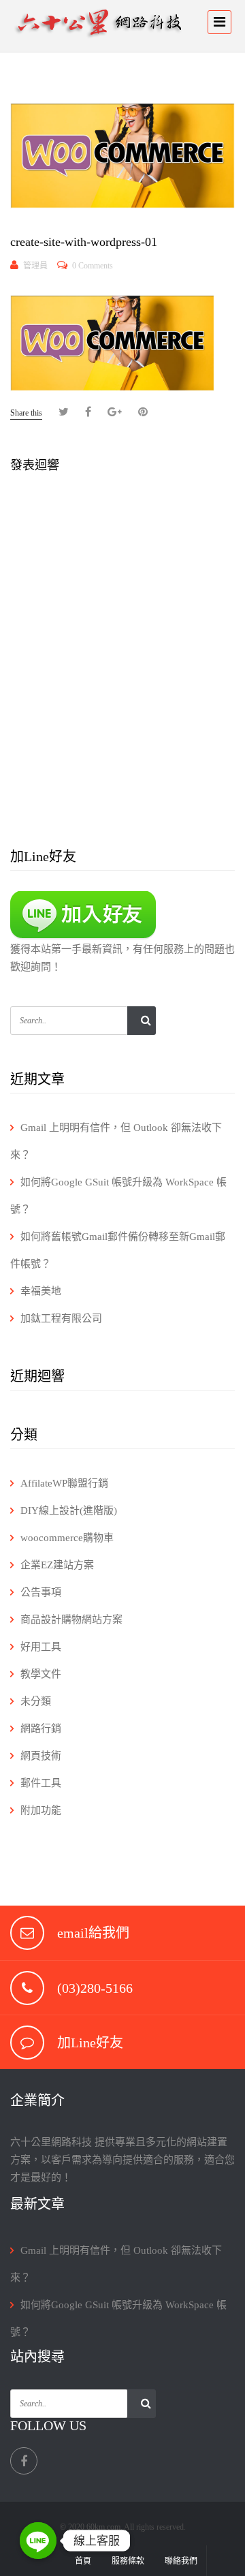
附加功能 (41, 1810)
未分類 (36, 1701)
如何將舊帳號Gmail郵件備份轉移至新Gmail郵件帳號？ (118, 1250)
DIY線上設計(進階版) (69, 1510)
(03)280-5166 (95, 1988)
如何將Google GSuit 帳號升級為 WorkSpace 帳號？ (118, 1196)
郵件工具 (41, 1783)
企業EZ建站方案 (57, 1565)
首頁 (83, 2561)
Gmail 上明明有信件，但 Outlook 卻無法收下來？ (116, 1141)
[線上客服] (38, 2541)
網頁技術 (41, 1756)
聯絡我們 (181, 2561)
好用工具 (41, 1647)
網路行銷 (41, 1728)
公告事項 (41, 1592)
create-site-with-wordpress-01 (84, 242)
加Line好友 (90, 2043)
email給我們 (93, 1933)
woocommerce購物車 (67, 1538)
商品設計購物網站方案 (71, 1619)
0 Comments (93, 266)
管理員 (35, 266)
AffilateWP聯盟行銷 (64, 1483)
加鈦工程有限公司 (61, 1318)
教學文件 (41, 1674)
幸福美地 (41, 1291)
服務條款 (128, 2561)
